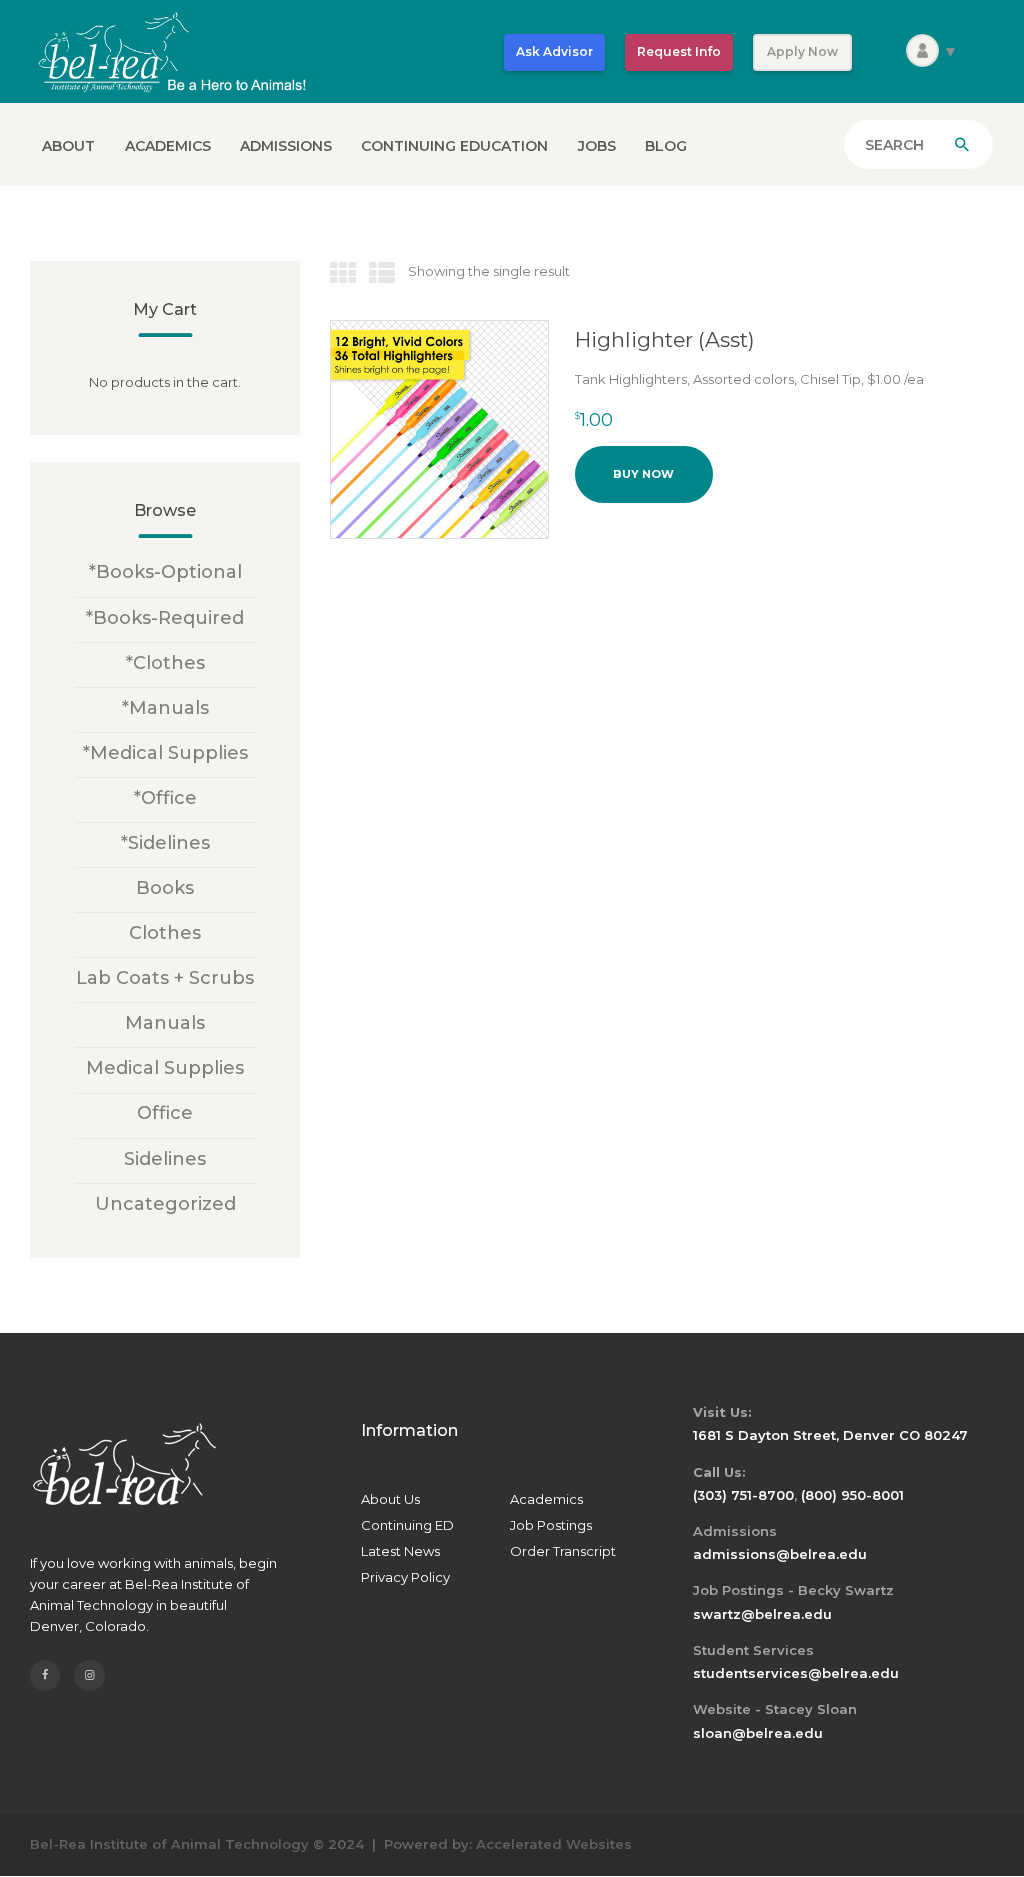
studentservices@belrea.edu (796, 1673)
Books (165, 888)
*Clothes (165, 663)
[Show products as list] (382, 274)
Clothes (165, 933)
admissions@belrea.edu (780, 1554)
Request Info (679, 51)
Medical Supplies (165, 1068)
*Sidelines (165, 843)
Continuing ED (407, 1525)
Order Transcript (563, 1551)
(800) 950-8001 (852, 1495)
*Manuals (165, 708)
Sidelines (165, 1159)
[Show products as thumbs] (343, 274)
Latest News (400, 1551)
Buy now (643, 474)
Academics (546, 1499)
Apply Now (802, 51)
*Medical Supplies (165, 753)
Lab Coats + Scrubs (165, 978)
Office (165, 1113)
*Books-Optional (165, 572)
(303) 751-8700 (743, 1495)
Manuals (165, 1023)
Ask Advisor (554, 51)
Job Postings (551, 1525)
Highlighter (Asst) (665, 339)
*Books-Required (165, 618)
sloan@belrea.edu (758, 1733)
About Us (390, 1499)
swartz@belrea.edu (762, 1614)
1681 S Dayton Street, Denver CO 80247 (830, 1435)
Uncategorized (165, 1204)
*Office (165, 798)
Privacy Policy (405, 1577)
